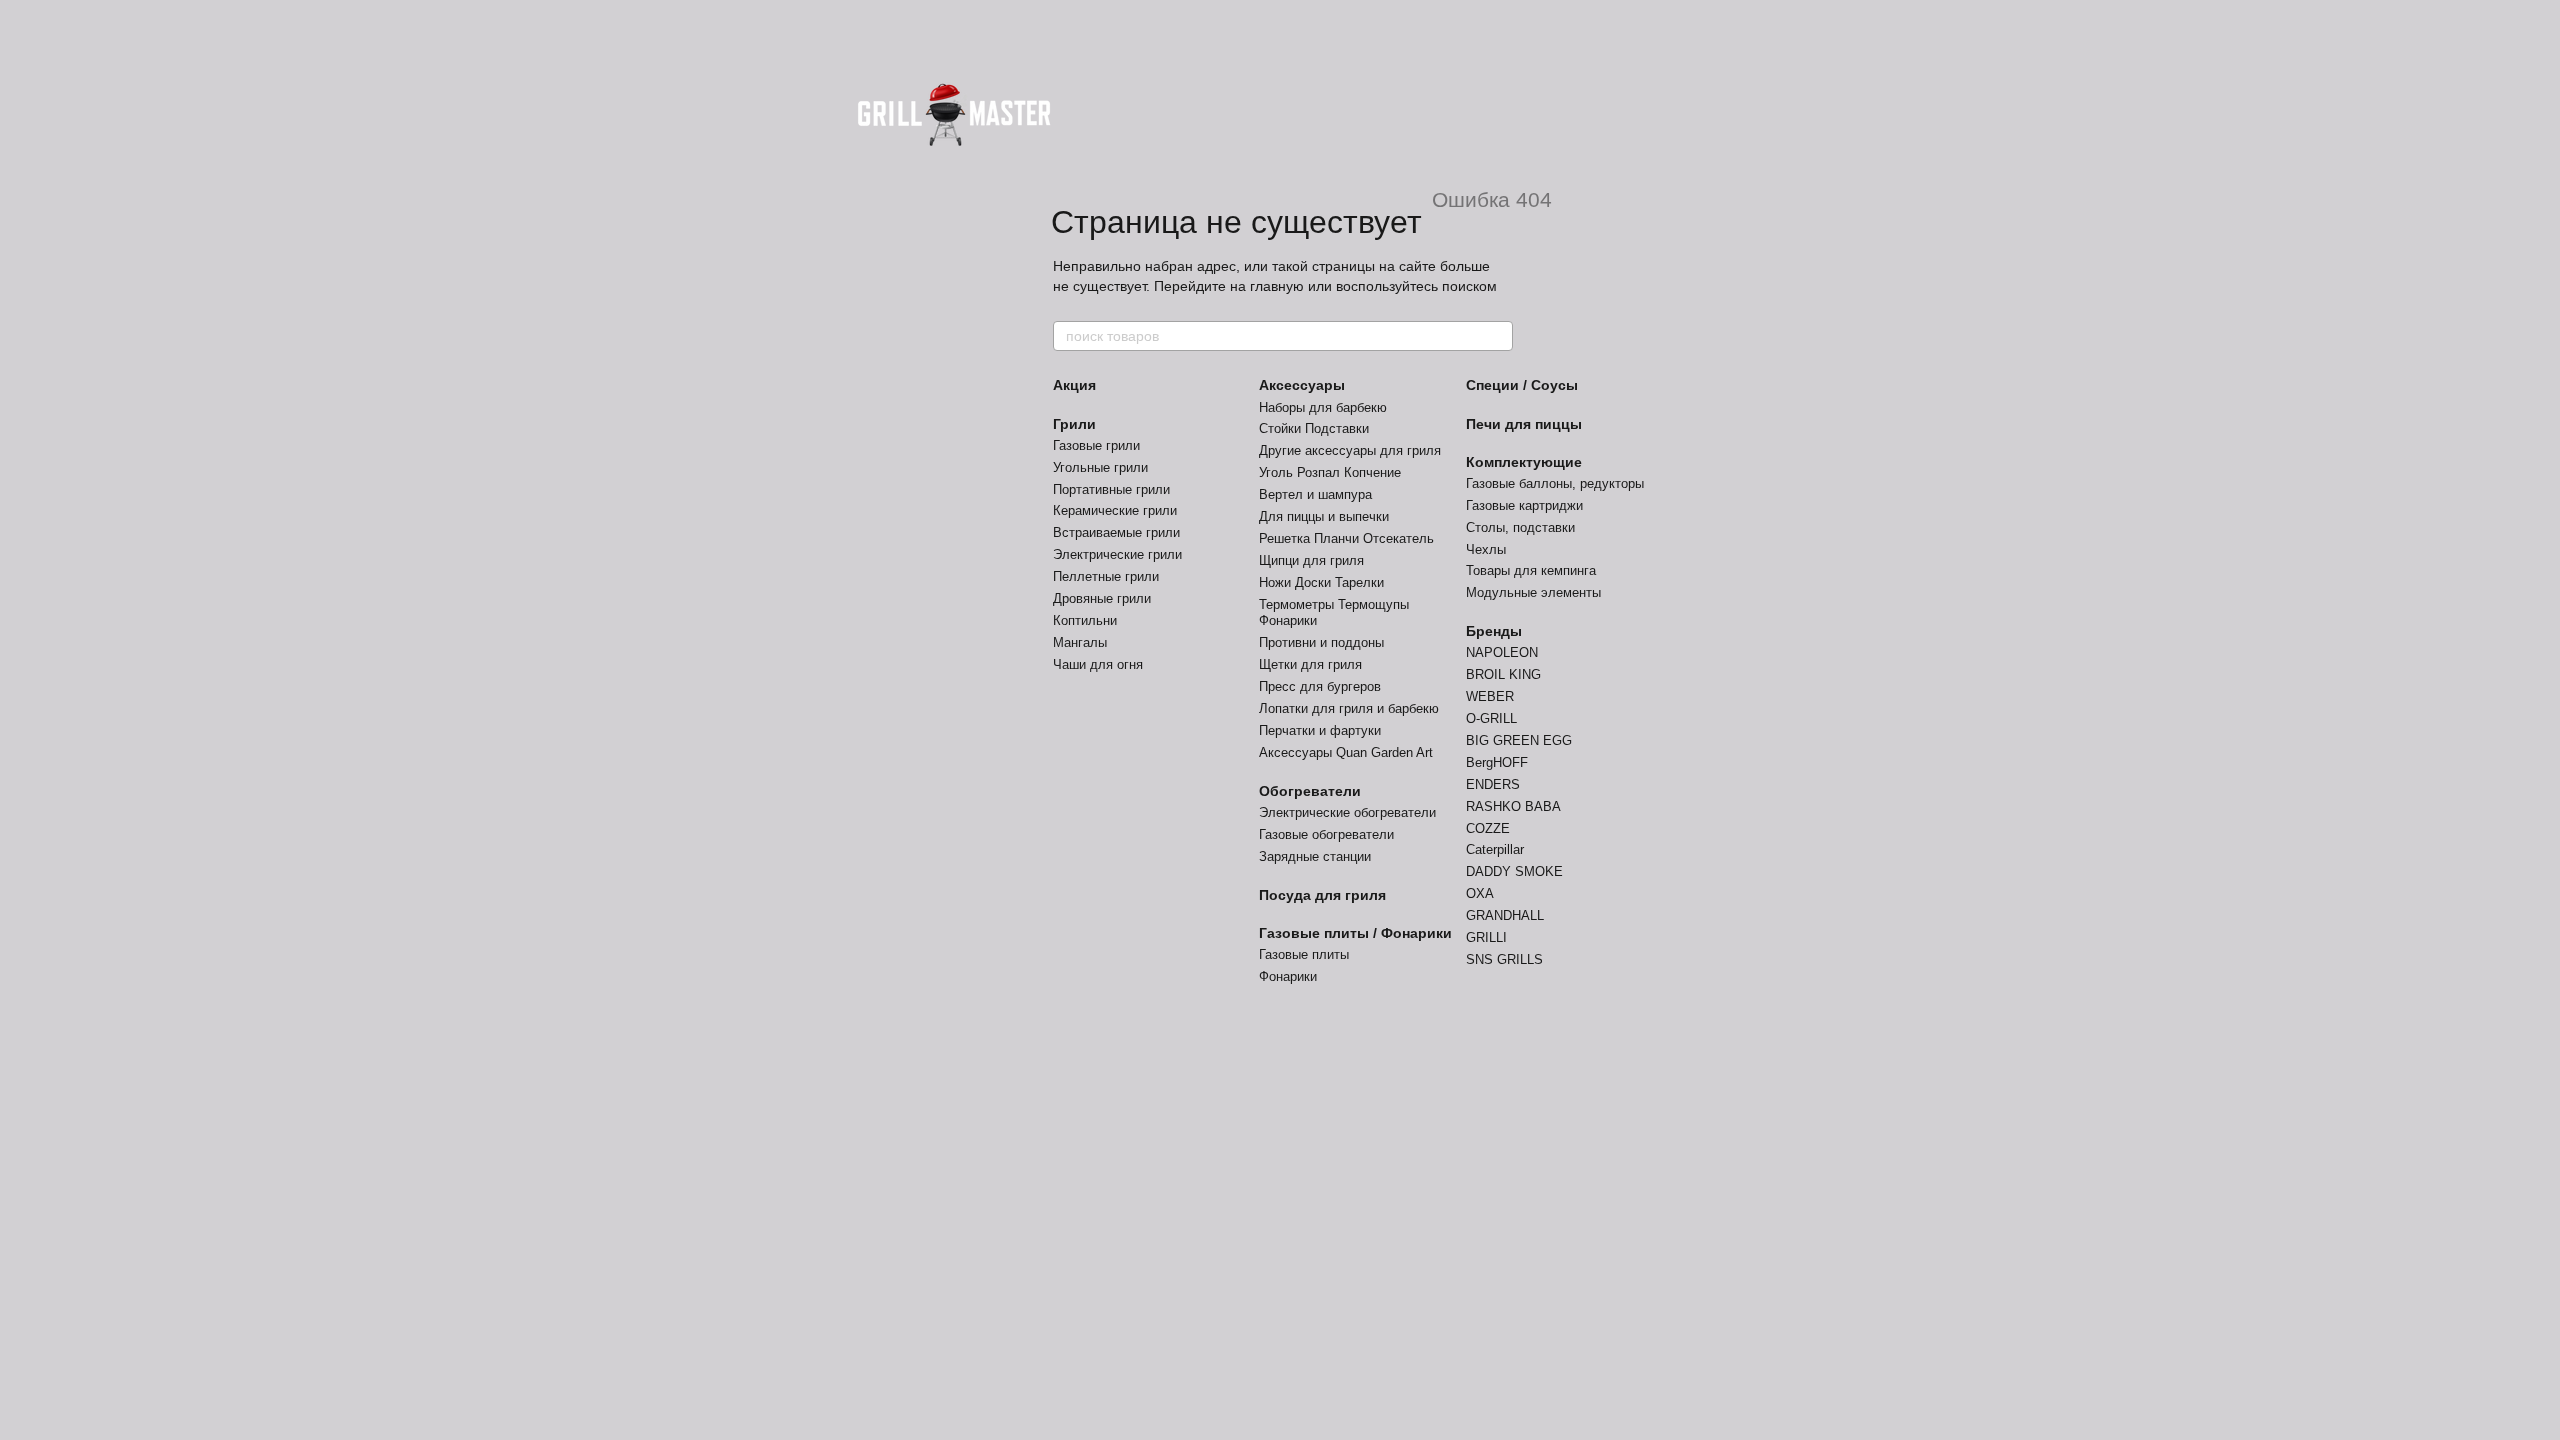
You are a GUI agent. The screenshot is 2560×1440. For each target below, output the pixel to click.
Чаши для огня (1098, 664)
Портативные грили (1111, 489)
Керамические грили (1115, 510)
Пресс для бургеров (1320, 686)
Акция (1074, 385)
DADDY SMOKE (1514, 871)
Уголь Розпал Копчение (1330, 472)
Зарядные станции (1315, 856)
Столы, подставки (1520, 527)
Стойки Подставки (1314, 428)
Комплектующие (1524, 462)
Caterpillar (1495, 849)
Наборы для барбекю (1323, 407)
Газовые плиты (1304, 954)
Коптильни (1085, 620)
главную (1277, 286)
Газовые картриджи (1524, 505)
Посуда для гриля (1322, 895)
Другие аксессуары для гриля (1350, 450)
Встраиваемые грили (1116, 532)
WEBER (1490, 696)
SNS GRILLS (1504, 959)
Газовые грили (1096, 445)
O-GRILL (1491, 718)
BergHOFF (1497, 762)
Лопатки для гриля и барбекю (1349, 708)
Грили (1074, 424)
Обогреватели (1310, 791)
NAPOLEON (1502, 652)
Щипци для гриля (1311, 560)
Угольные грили (1100, 467)
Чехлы (1486, 549)
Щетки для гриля (1310, 664)
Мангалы (1080, 642)
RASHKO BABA (1513, 806)
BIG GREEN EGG (1519, 740)
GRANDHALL (1505, 915)
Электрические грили (1117, 554)
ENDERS (1493, 784)
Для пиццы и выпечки (1324, 516)
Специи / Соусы (1522, 385)
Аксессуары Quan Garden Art (1346, 752)
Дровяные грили (1102, 598)
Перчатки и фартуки (1320, 730)
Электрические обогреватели (1347, 812)
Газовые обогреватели (1326, 834)
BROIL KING (1503, 674)
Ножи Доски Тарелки (1321, 582)
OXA (1480, 893)
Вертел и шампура (1315, 494)
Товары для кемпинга (1531, 570)
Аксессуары (1302, 385)
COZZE (1488, 828)
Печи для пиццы (1524, 424)
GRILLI (1486, 937)
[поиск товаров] (1497, 336)
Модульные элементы (1533, 592)
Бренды (1494, 631)
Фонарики (1288, 976)
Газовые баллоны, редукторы (1555, 483)
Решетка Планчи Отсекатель (1346, 538)
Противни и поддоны (1321, 642)
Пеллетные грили (1106, 576)
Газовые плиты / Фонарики (1355, 933)
